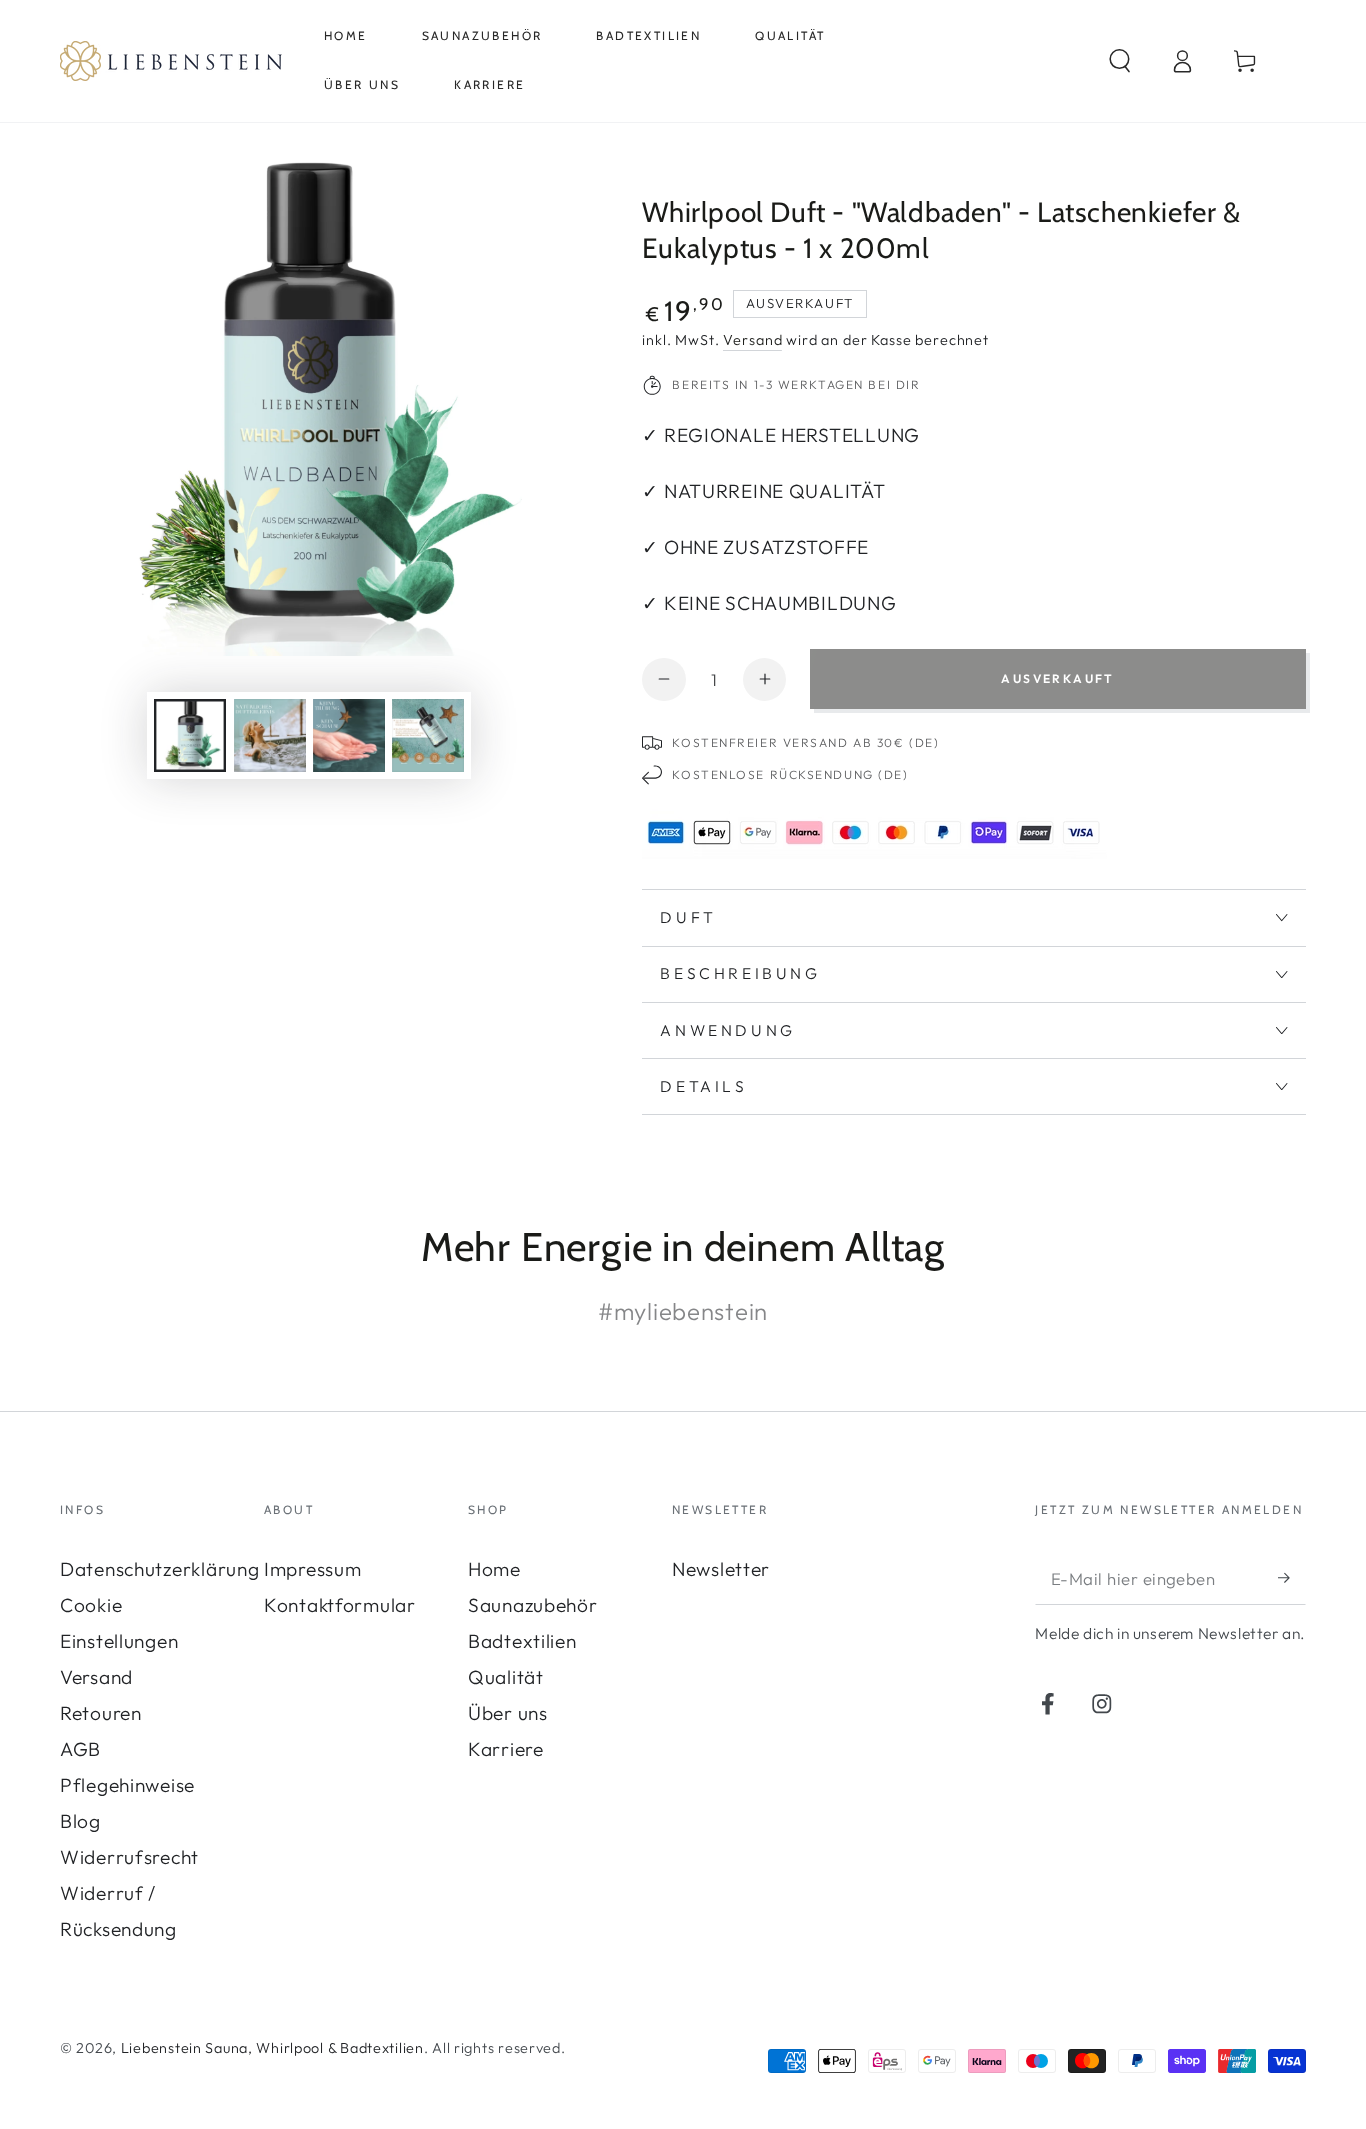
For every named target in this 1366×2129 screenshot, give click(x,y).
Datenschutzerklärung (159, 1569)
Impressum (312, 1569)
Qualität (506, 1677)
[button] (1120, 60)
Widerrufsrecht (129, 1857)
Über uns (508, 1713)
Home (494, 1569)
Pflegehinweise (127, 1785)
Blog (80, 1821)
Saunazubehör (533, 1605)
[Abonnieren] (1292, 1577)
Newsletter (721, 1569)
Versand (752, 340)
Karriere (506, 1749)
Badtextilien (522, 1641)
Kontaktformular (340, 1605)
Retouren (101, 1713)
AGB (80, 1749)
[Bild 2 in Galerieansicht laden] (270, 735)
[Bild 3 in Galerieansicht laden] (349, 735)
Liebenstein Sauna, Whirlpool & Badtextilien (272, 2048)
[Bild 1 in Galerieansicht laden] (190, 735)
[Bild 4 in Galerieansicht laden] (428, 735)
